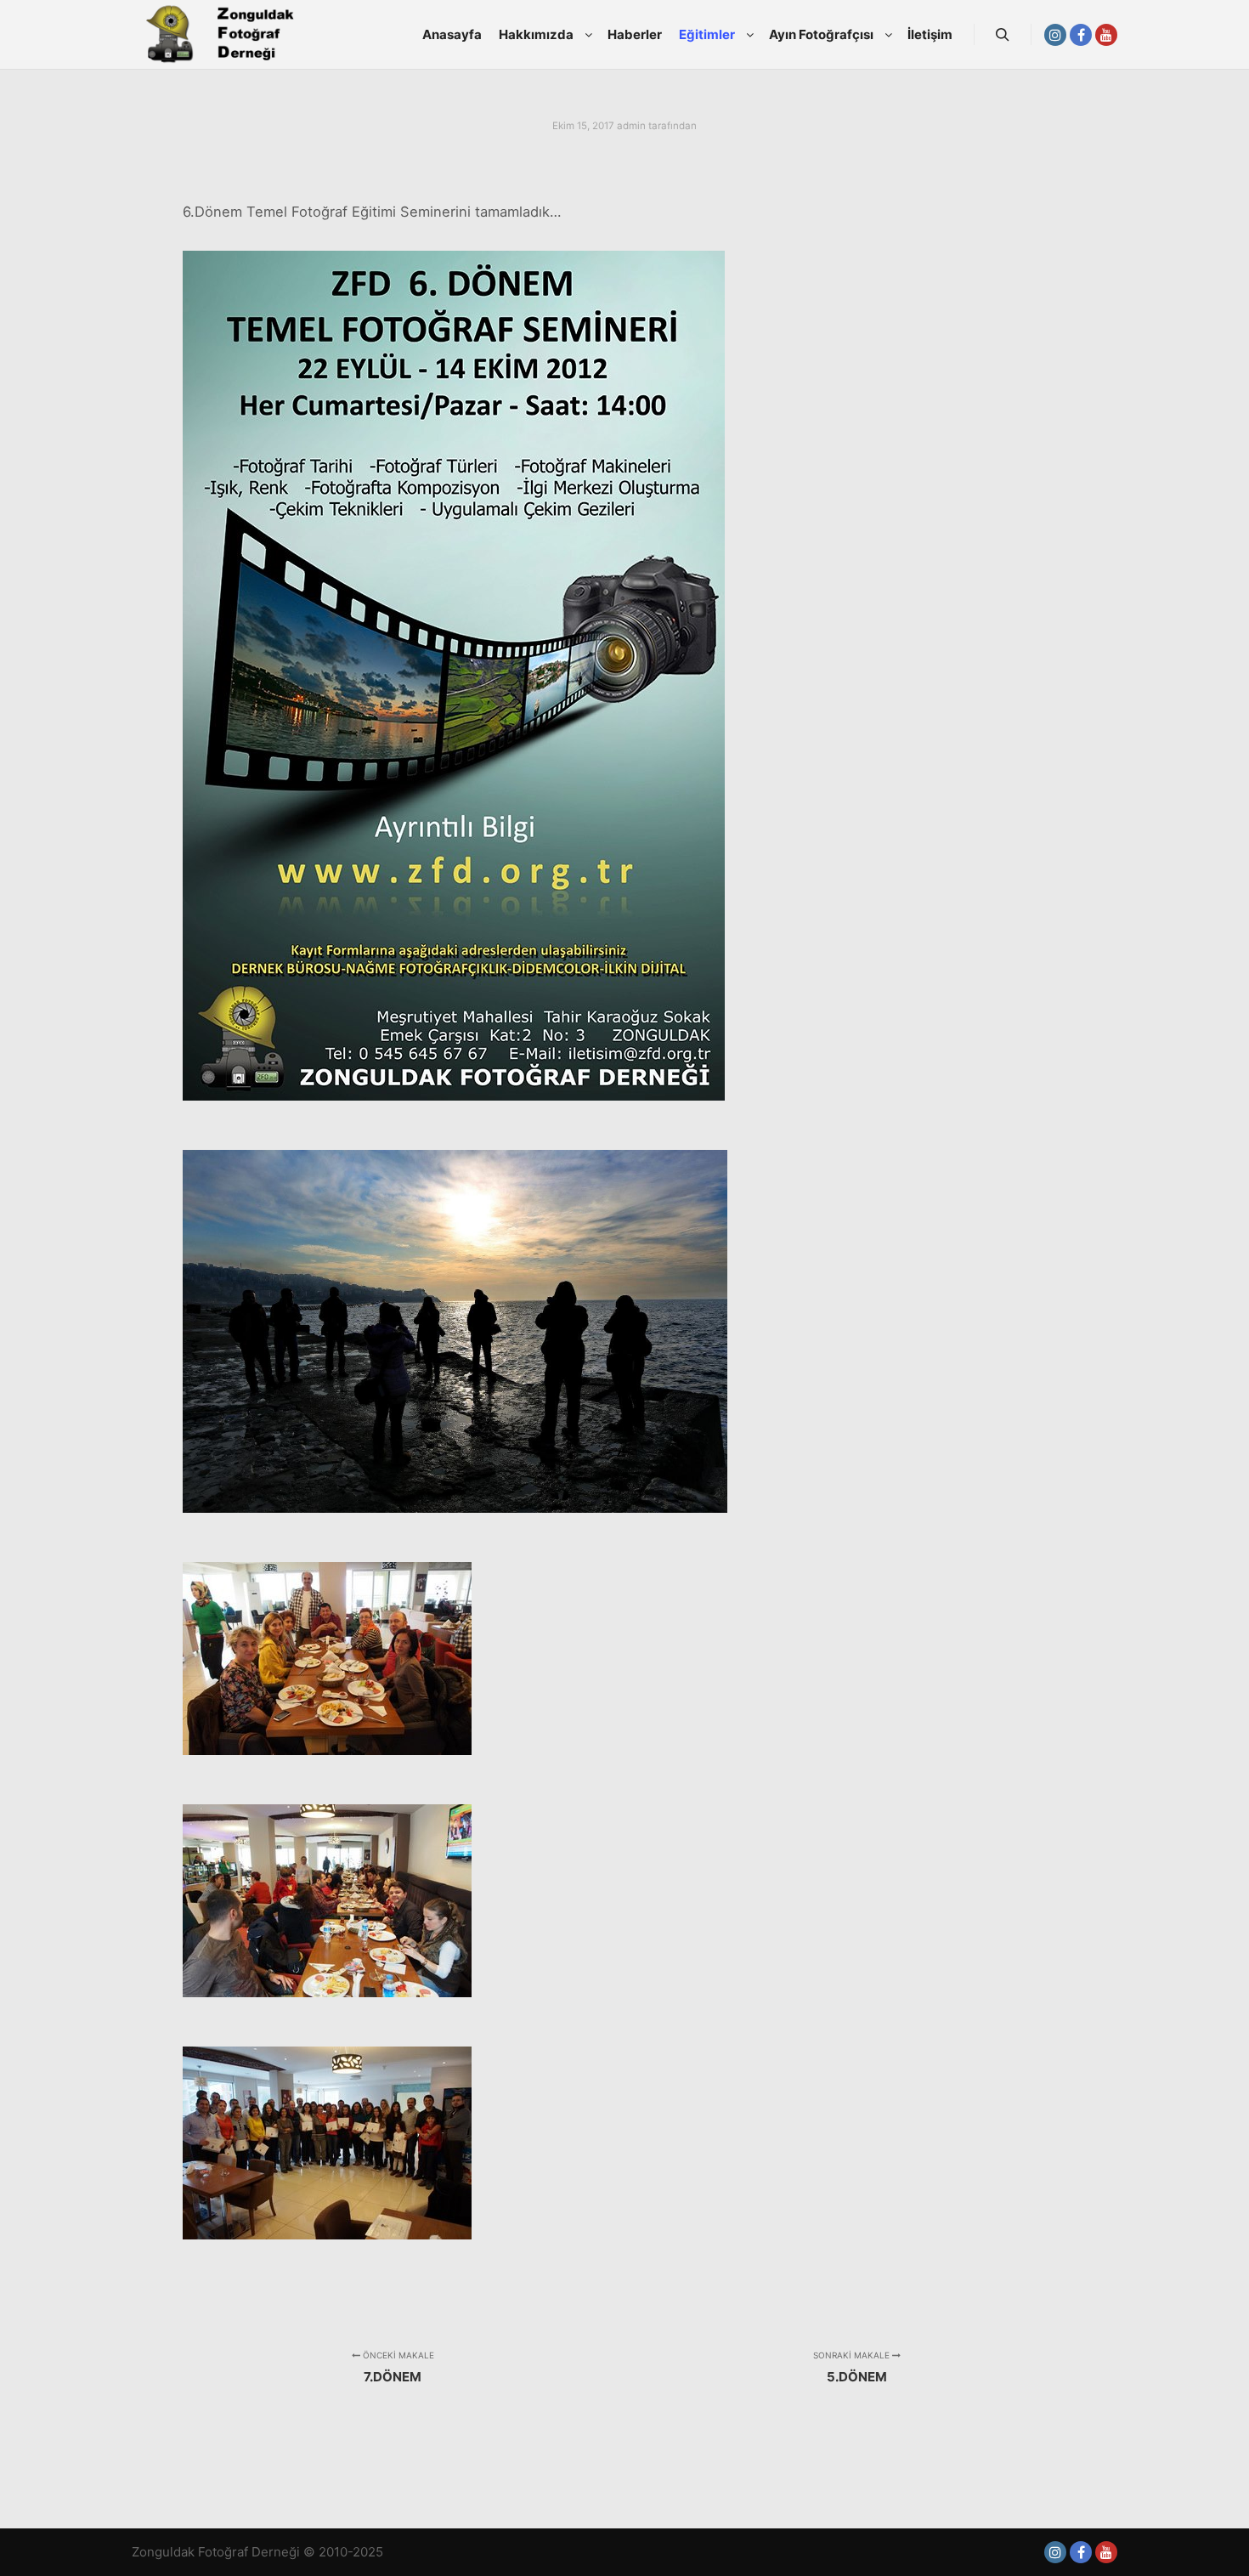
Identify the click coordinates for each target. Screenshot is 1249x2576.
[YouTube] (1106, 35)
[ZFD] (217, 35)
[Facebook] (1081, 35)
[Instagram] (1055, 35)
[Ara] (1003, 35)
